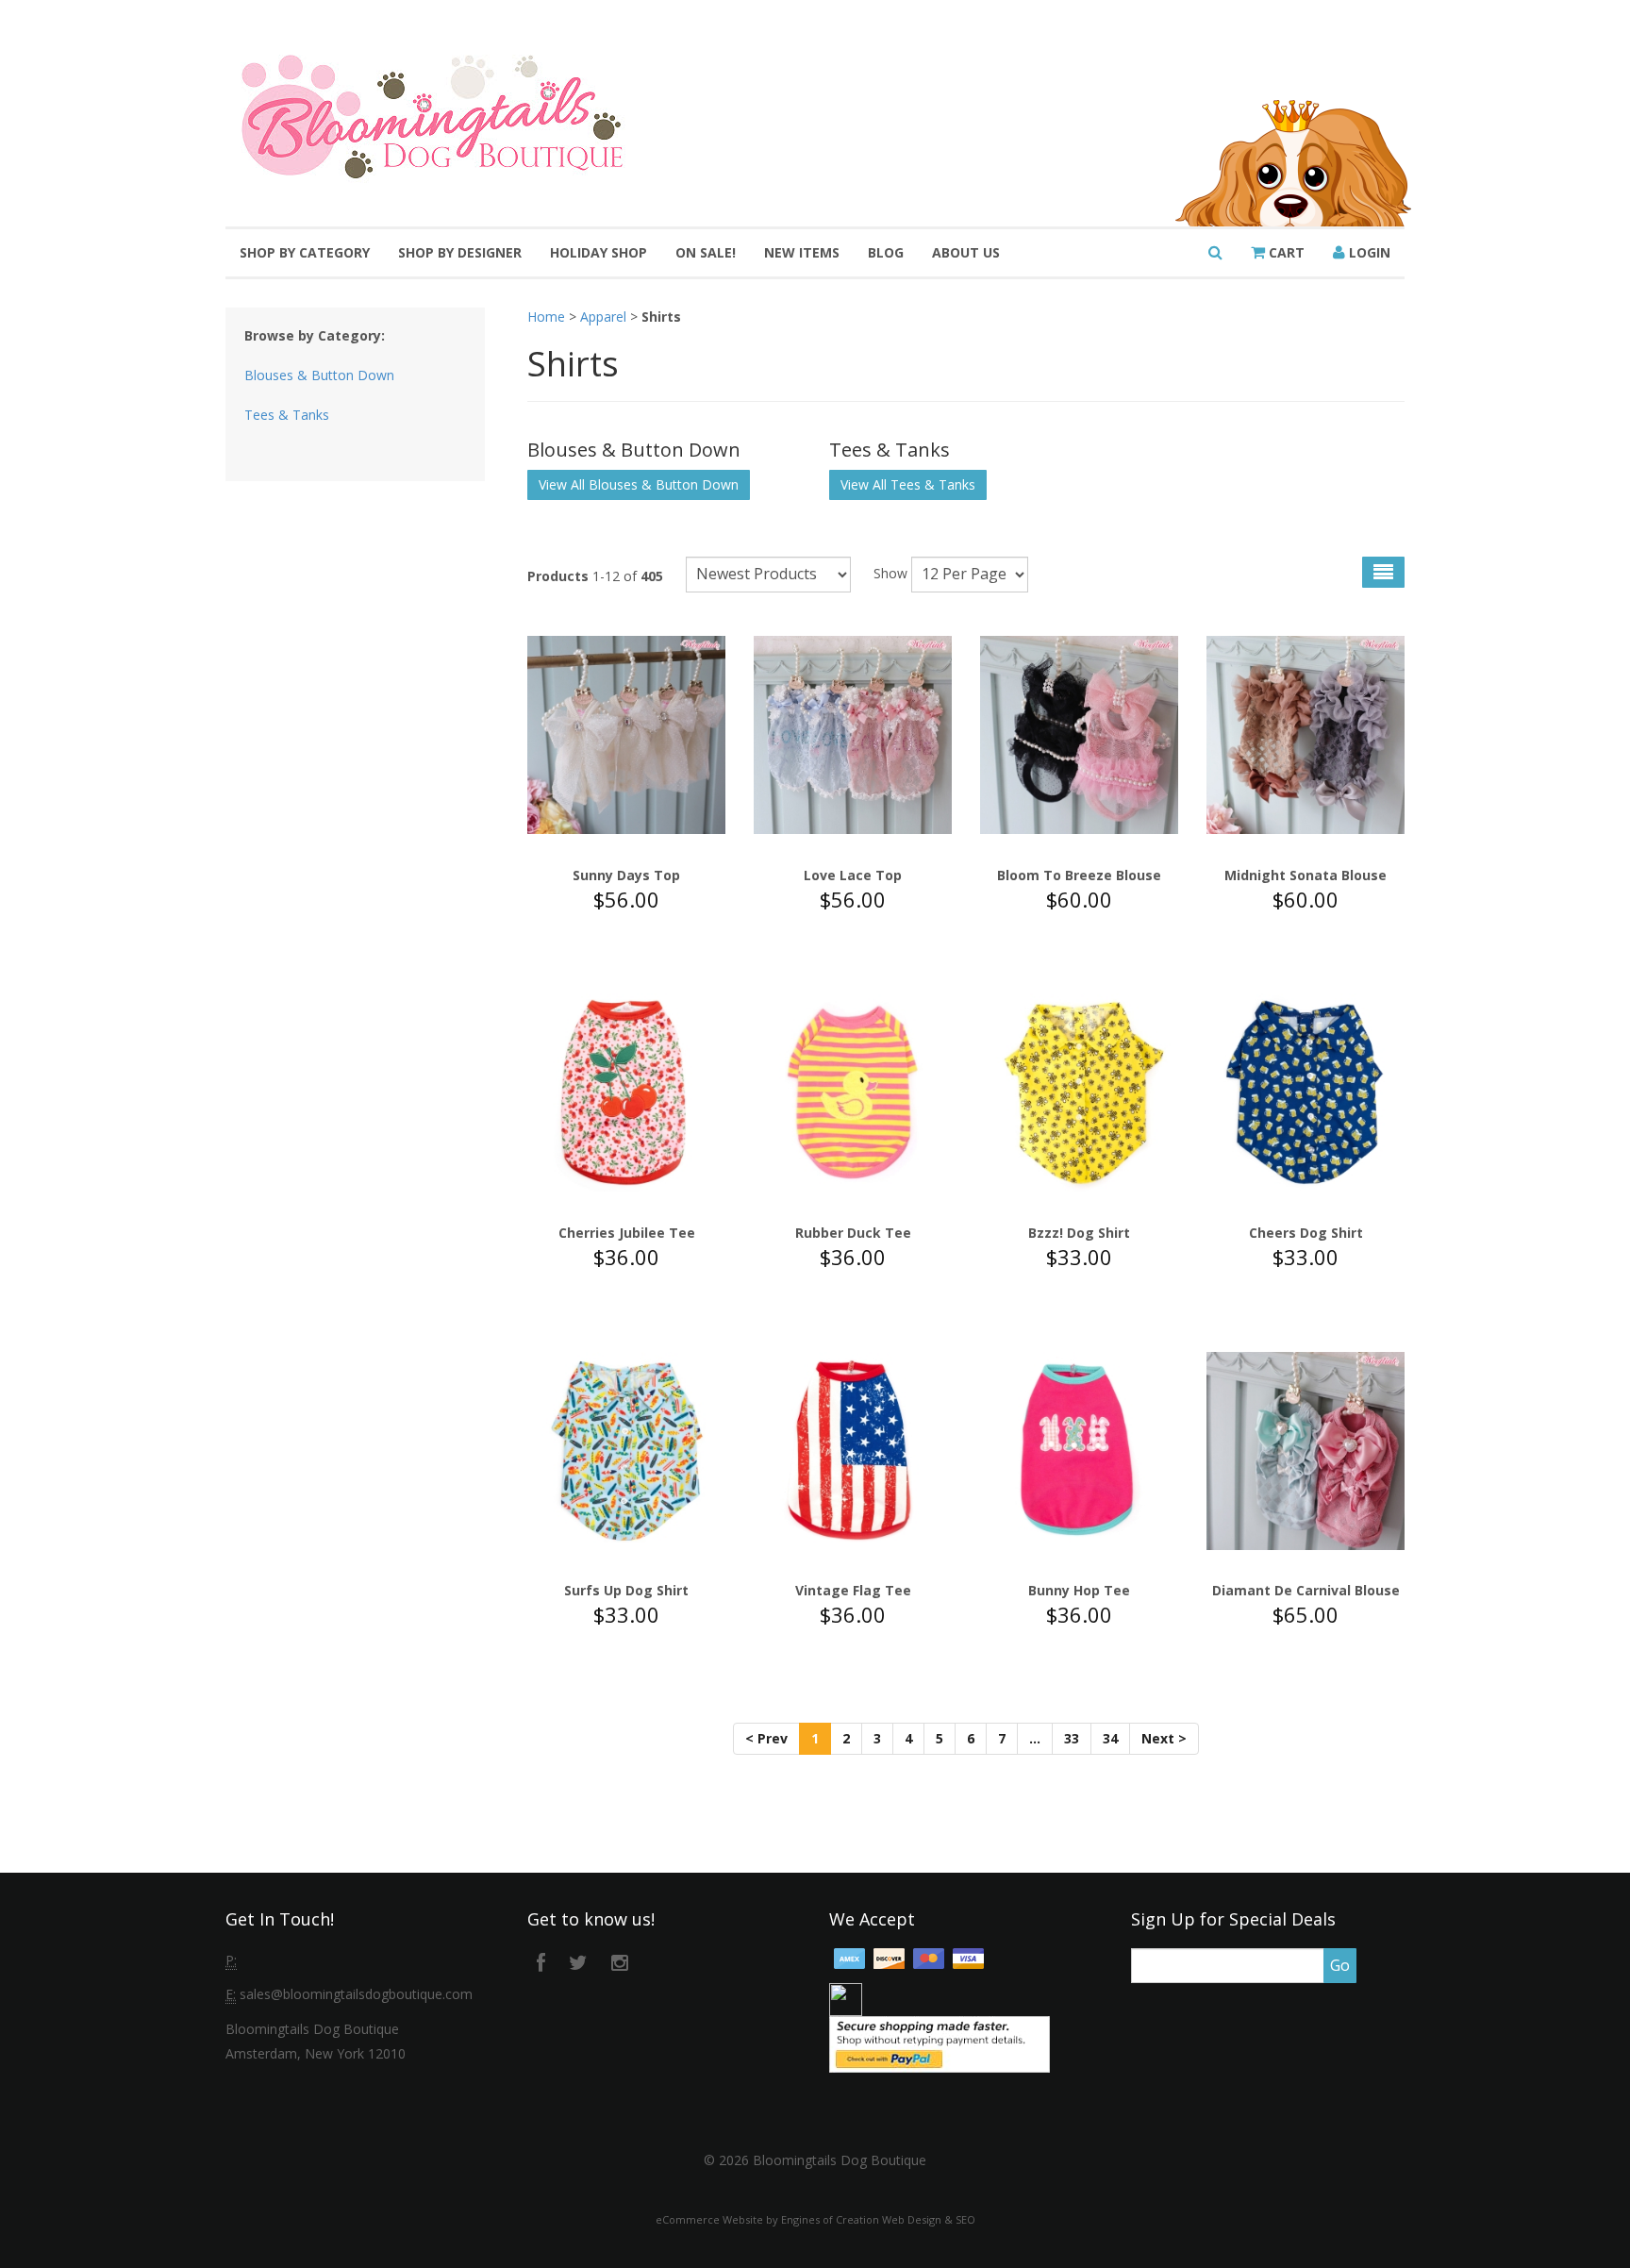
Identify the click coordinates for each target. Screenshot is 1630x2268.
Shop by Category (305, 252)
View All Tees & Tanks (908, 484)
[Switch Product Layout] (1383, 572)
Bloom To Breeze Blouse (1079, 875)
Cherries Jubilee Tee (627, 1233)
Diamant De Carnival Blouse (1306, 1590)
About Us (966, 252)
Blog (886, 252)
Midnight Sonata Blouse (1306, 875)
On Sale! (706, 252)
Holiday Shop (599, 252)
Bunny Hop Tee (1079, 1590)
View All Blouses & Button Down (639, 484)
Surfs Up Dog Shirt (626, 1590)
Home (546, 317)
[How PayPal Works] (940, 2042)
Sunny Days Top (626, 875)
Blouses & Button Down (319, 375)
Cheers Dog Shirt (1306, 1233)
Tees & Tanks (287, 415)
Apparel (603, 317)
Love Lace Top (853, 875)
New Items (802, 252)
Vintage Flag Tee (853, 1590)
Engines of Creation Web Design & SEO (878, 2219)
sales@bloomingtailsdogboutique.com (356, 1994)
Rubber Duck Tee (853, 1233)
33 (1072, 1738)
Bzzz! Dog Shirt (1079, 1233)
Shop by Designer (460, 252)
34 (1110, 1738)
